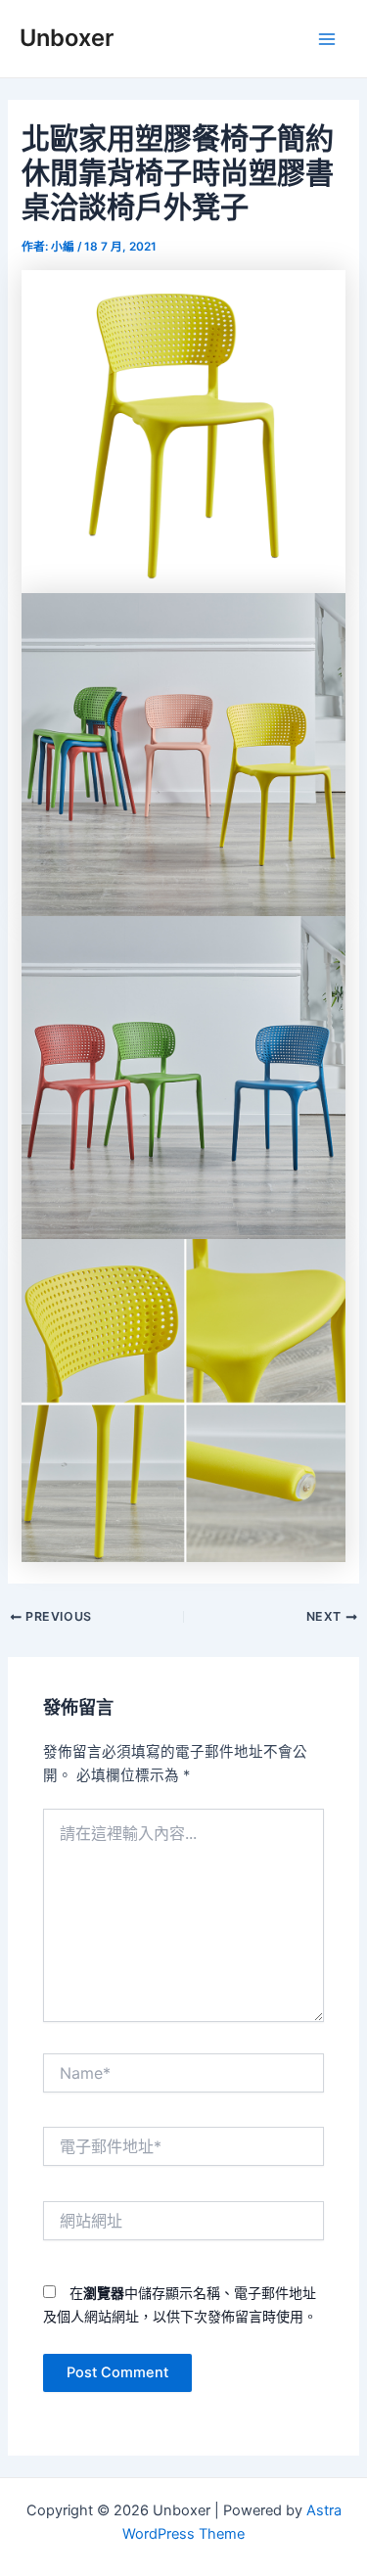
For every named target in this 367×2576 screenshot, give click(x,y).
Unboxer (67, 38)
